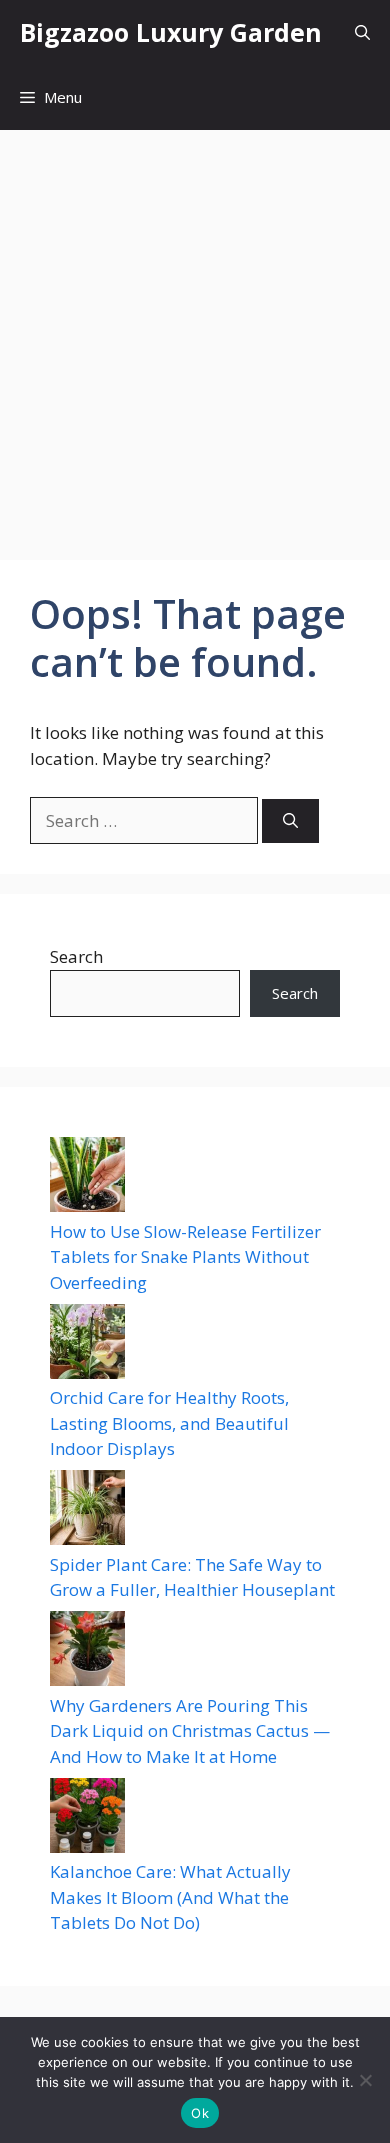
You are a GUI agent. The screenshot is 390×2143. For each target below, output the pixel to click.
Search (76, 956)
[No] (365, 2080)
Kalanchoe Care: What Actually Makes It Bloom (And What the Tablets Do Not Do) (170, 1897)
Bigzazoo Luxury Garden (171, 32)
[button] (362, 32)
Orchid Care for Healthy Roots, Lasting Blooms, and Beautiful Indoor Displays (169, 1423)
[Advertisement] (195, 335)
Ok (200, 2113)
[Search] (290, 821)
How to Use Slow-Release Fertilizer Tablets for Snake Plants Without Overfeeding (185, 1257)
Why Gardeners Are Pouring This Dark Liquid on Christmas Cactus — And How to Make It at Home (190, 1731)
